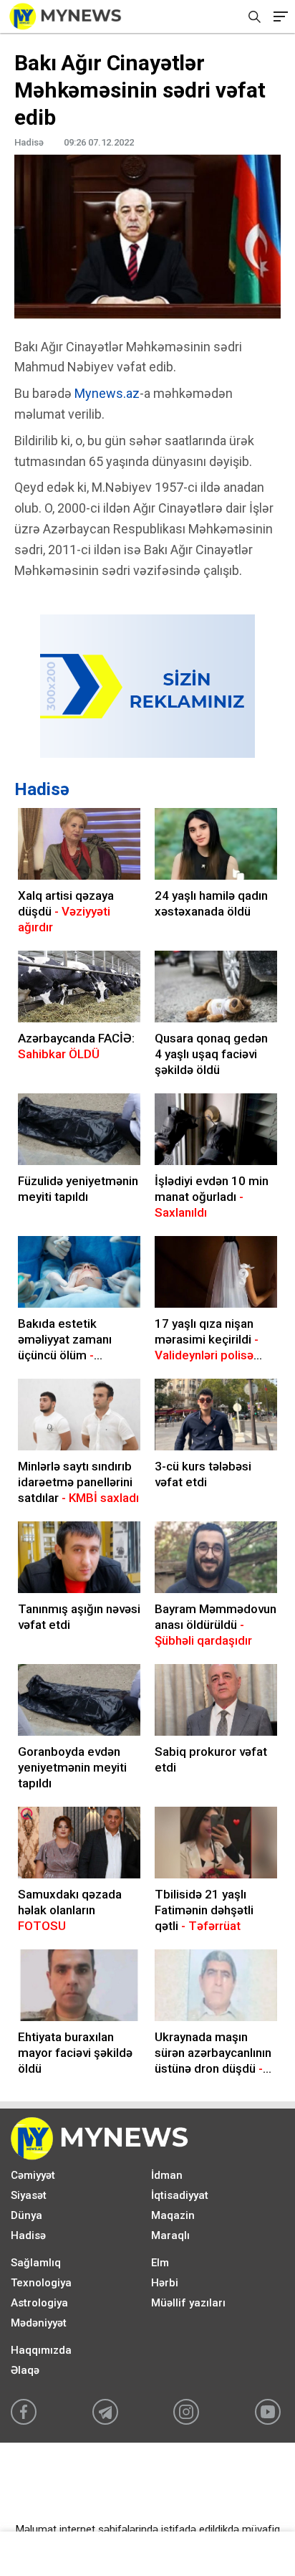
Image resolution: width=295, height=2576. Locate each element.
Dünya (26, 2215)
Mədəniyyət (39, 2323)
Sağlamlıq (36, 2263)
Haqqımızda (41, 2350)
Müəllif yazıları (188, 2303)
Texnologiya (41, 2283)
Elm (160, 2263)
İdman (167, 2175)
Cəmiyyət (33, 2175)
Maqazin (173, 2215)
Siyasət (29, 2195)
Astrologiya (39, 2303)
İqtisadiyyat (180, 2195)
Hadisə (42, 789)
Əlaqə (25, 2370)
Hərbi (165, 2283)
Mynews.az (107, 393)
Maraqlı (170, 2235)
